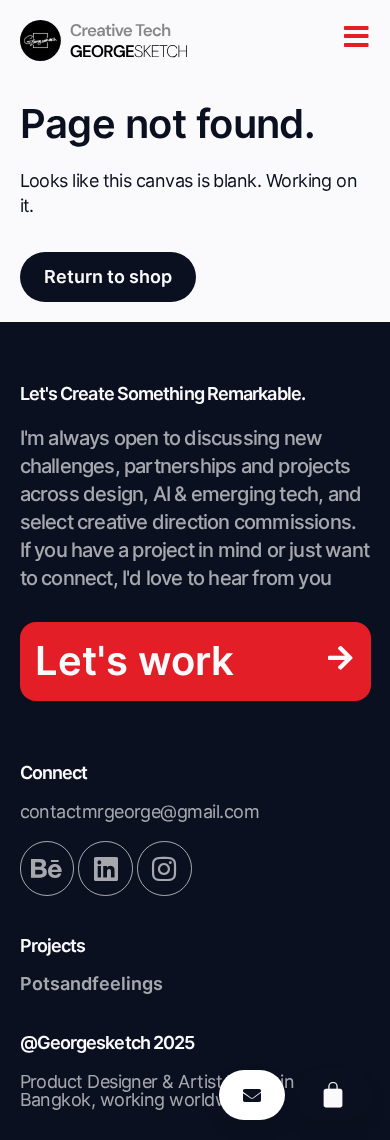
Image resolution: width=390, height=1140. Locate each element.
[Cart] (333, 1095)
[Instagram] (164, 868)
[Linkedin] (105, 868)
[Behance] (47, 868)
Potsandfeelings (91, 983)
